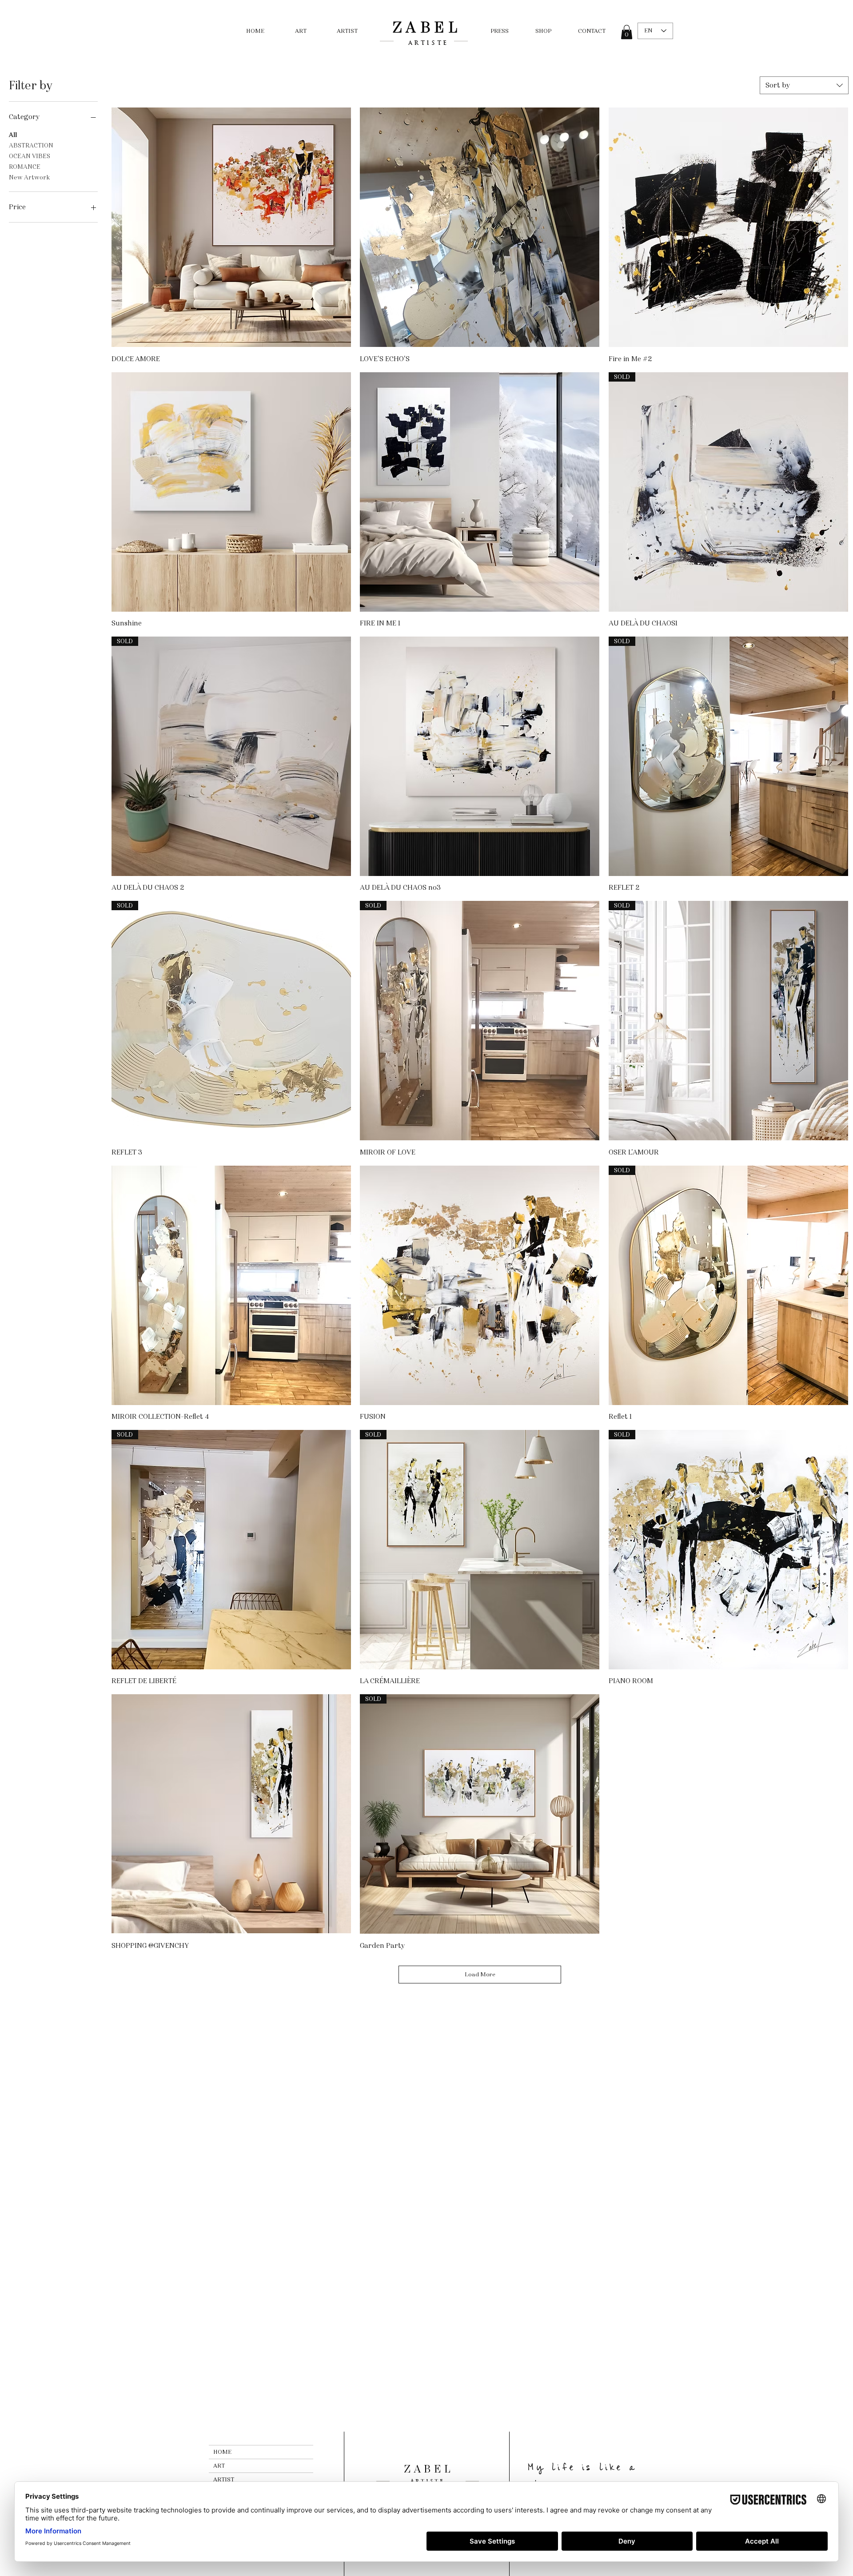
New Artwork (29, 177)
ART (219, 2466)
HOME (222, 2452)
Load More (480, 1975)
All (13, 135)
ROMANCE (25, 167)
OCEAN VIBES (30, 156)
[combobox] (804, 85)
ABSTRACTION (31, 145)
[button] (627, 32)
